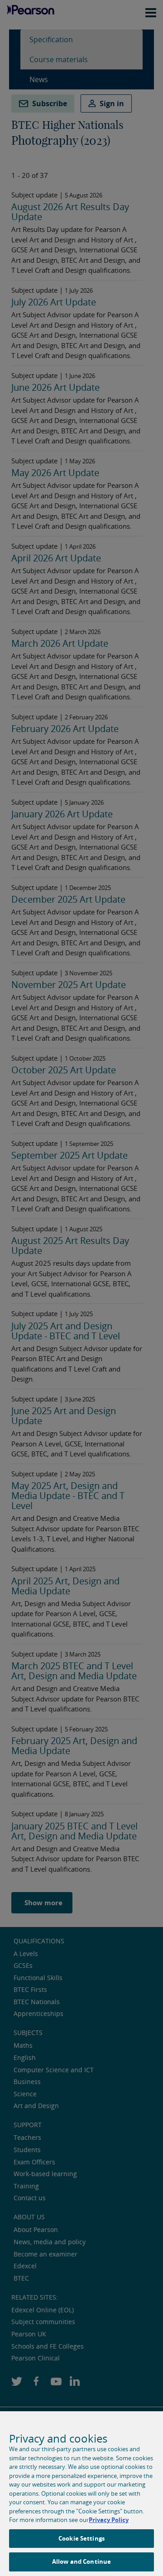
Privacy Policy (109, 2520)
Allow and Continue (81, 2561)
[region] (81, 2494)
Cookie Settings (81, 2538)
